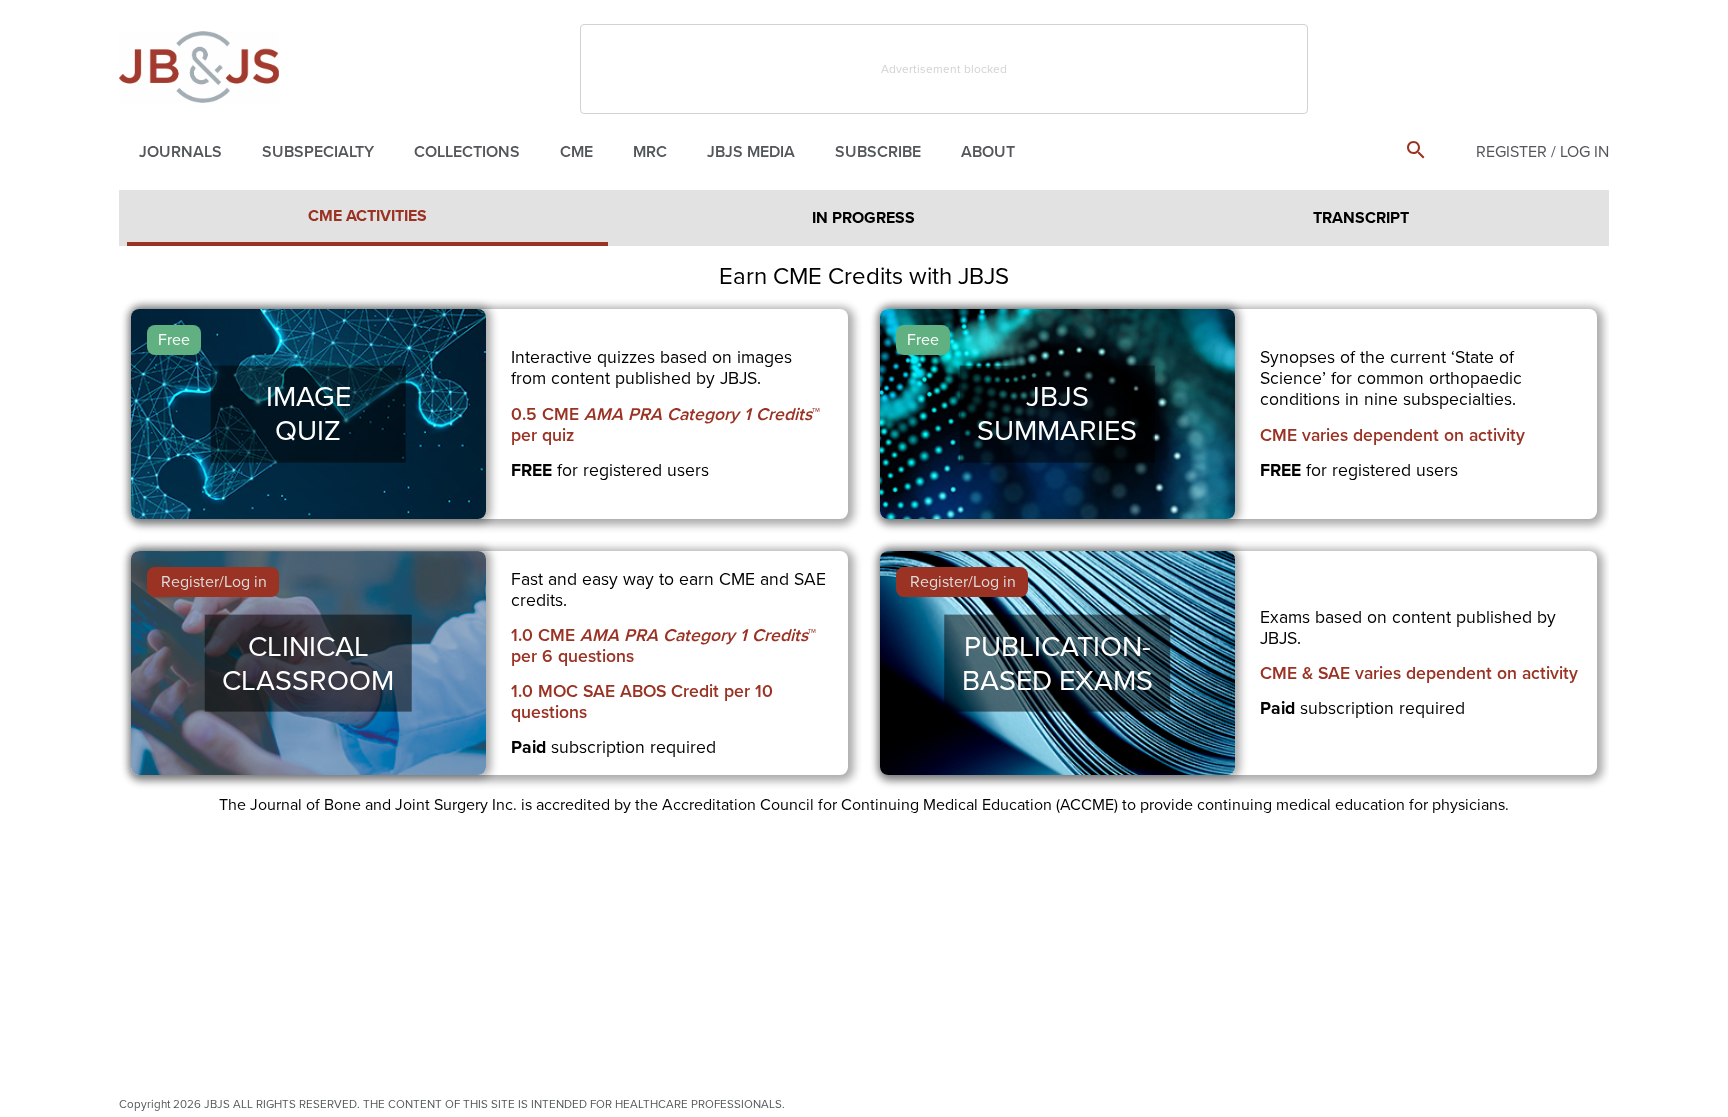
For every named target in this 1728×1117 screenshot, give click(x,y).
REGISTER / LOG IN (1542, 152)
